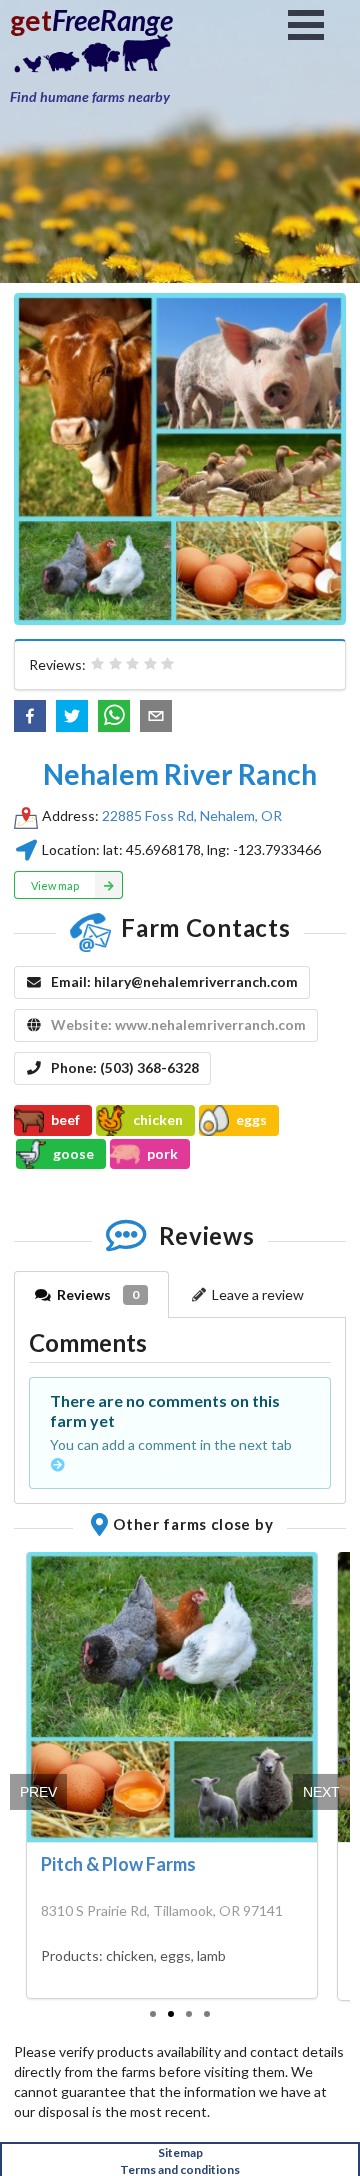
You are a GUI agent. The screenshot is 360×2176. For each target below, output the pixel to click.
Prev (38, 1792)
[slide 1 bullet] (153, 2012)
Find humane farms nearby (90, 96)
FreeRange (112, 20)
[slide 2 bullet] (171, 2012)
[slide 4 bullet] (207, 2012)
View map (55, 885)
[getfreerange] (110, 58)
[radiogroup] (133, 664)
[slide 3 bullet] (189, 2012)
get (31, 20)
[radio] (98, 664)
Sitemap (180, 2152)
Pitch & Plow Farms (118, 1864)
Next (321, 1792)
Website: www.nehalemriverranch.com (178, 1024)
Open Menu (306, 25)
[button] (30, 716)
